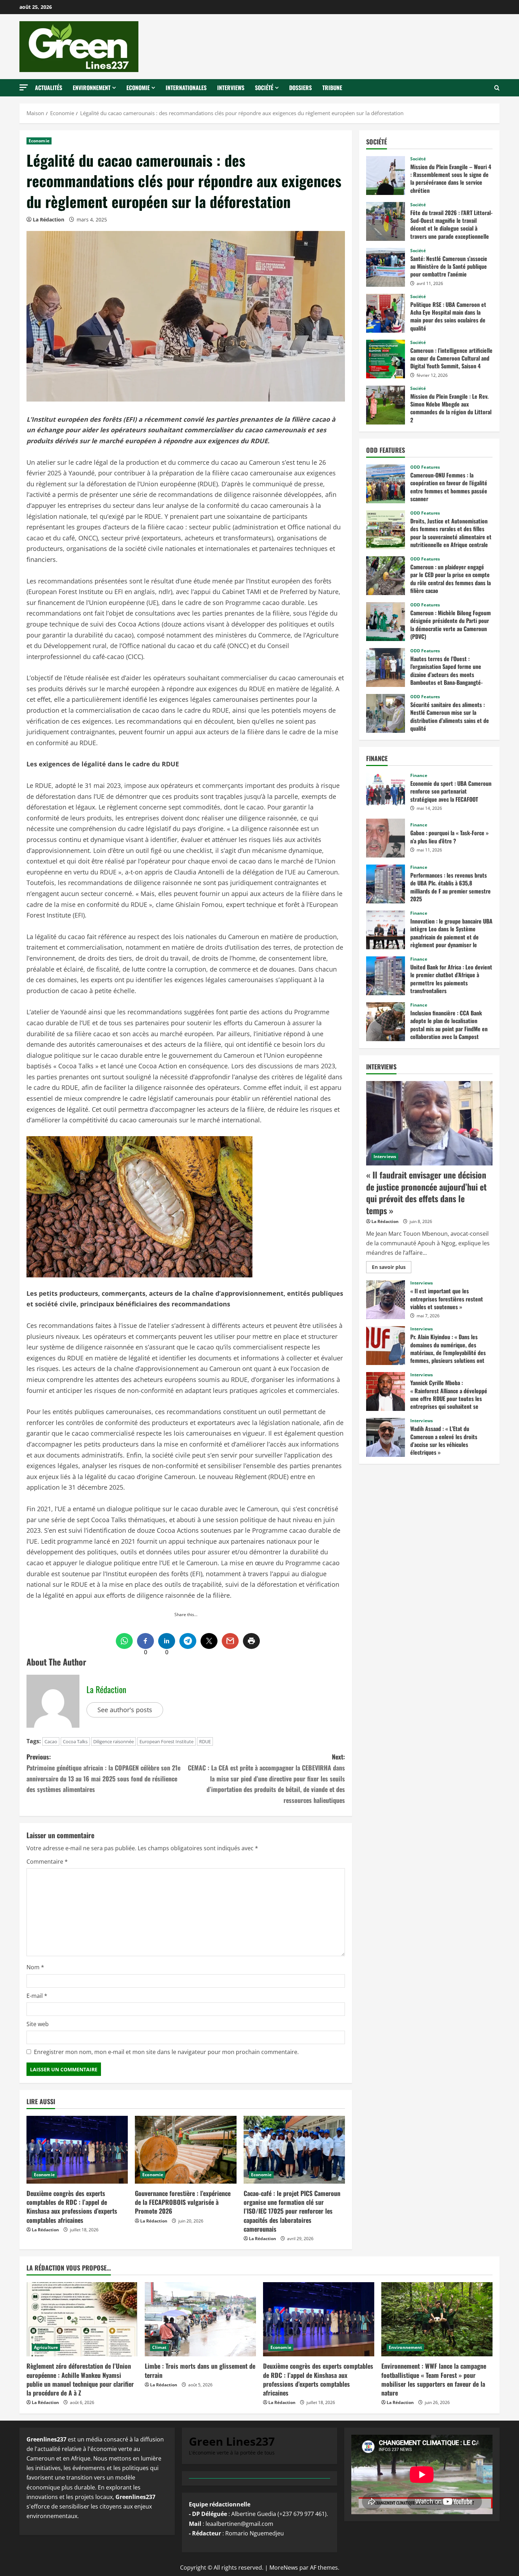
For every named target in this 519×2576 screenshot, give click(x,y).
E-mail (37, 1996)
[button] (24, 87)
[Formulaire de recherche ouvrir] (497, 88)
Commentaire (47, 1862)
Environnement (92, 88)
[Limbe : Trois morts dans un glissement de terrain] (200, 2319)
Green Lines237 (232, 2441)
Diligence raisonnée (114, 1741)
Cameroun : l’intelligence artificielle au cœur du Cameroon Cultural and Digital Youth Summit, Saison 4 (386, 359)
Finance (419, 776)
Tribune (332, 88)
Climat (159, 2347)
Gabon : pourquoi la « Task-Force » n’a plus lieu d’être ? (386, 838)
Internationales (186, 88)
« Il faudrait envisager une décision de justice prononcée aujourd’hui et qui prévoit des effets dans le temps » (426, 1192)
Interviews (231, 88)
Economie (138, 88)
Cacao (51, 1741)
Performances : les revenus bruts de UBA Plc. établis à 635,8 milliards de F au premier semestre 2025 (386, 884)
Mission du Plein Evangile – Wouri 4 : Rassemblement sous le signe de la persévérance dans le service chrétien (386, 176)
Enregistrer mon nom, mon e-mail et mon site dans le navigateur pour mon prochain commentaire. (166, 2052)
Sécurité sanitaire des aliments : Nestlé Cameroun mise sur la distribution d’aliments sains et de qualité (386, 713)
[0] (145, 1641)
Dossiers (300, 88)
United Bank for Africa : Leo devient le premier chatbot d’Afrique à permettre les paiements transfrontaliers (386, 976)
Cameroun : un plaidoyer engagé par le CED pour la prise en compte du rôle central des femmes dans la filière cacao (386, 576)
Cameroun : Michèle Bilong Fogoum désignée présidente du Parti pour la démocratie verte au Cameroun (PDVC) (386, 622)
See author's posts (125, 1710)
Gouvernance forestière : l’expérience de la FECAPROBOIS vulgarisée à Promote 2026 (183, 2202)
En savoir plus (391, 1268)
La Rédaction (49, 219)
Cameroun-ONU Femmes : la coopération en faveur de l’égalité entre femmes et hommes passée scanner (386, 484)
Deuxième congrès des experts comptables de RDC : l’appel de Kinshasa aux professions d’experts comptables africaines (72, 2207)
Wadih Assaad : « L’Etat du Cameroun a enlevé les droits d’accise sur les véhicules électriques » (386, 1437)
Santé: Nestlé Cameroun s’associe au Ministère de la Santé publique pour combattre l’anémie (386, 267)
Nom (35, 1967)
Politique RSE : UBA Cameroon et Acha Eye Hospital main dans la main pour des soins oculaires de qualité (386, 313)
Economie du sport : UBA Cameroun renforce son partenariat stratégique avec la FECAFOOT (386, 792)
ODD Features (425, 467)
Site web (38, 2024)
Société (264, 88)
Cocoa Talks (75, 1741)
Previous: (103, 1773)
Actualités (49, 88)
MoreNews (284, 2568)
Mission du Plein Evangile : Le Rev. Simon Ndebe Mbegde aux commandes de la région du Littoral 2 (386, 405)
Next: (266, 1778)
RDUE (205, 1741)
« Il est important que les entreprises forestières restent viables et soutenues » (386, 1300)
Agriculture (46, 2347)
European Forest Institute (166, 1741)
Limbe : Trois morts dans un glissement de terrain (200, 2370)
